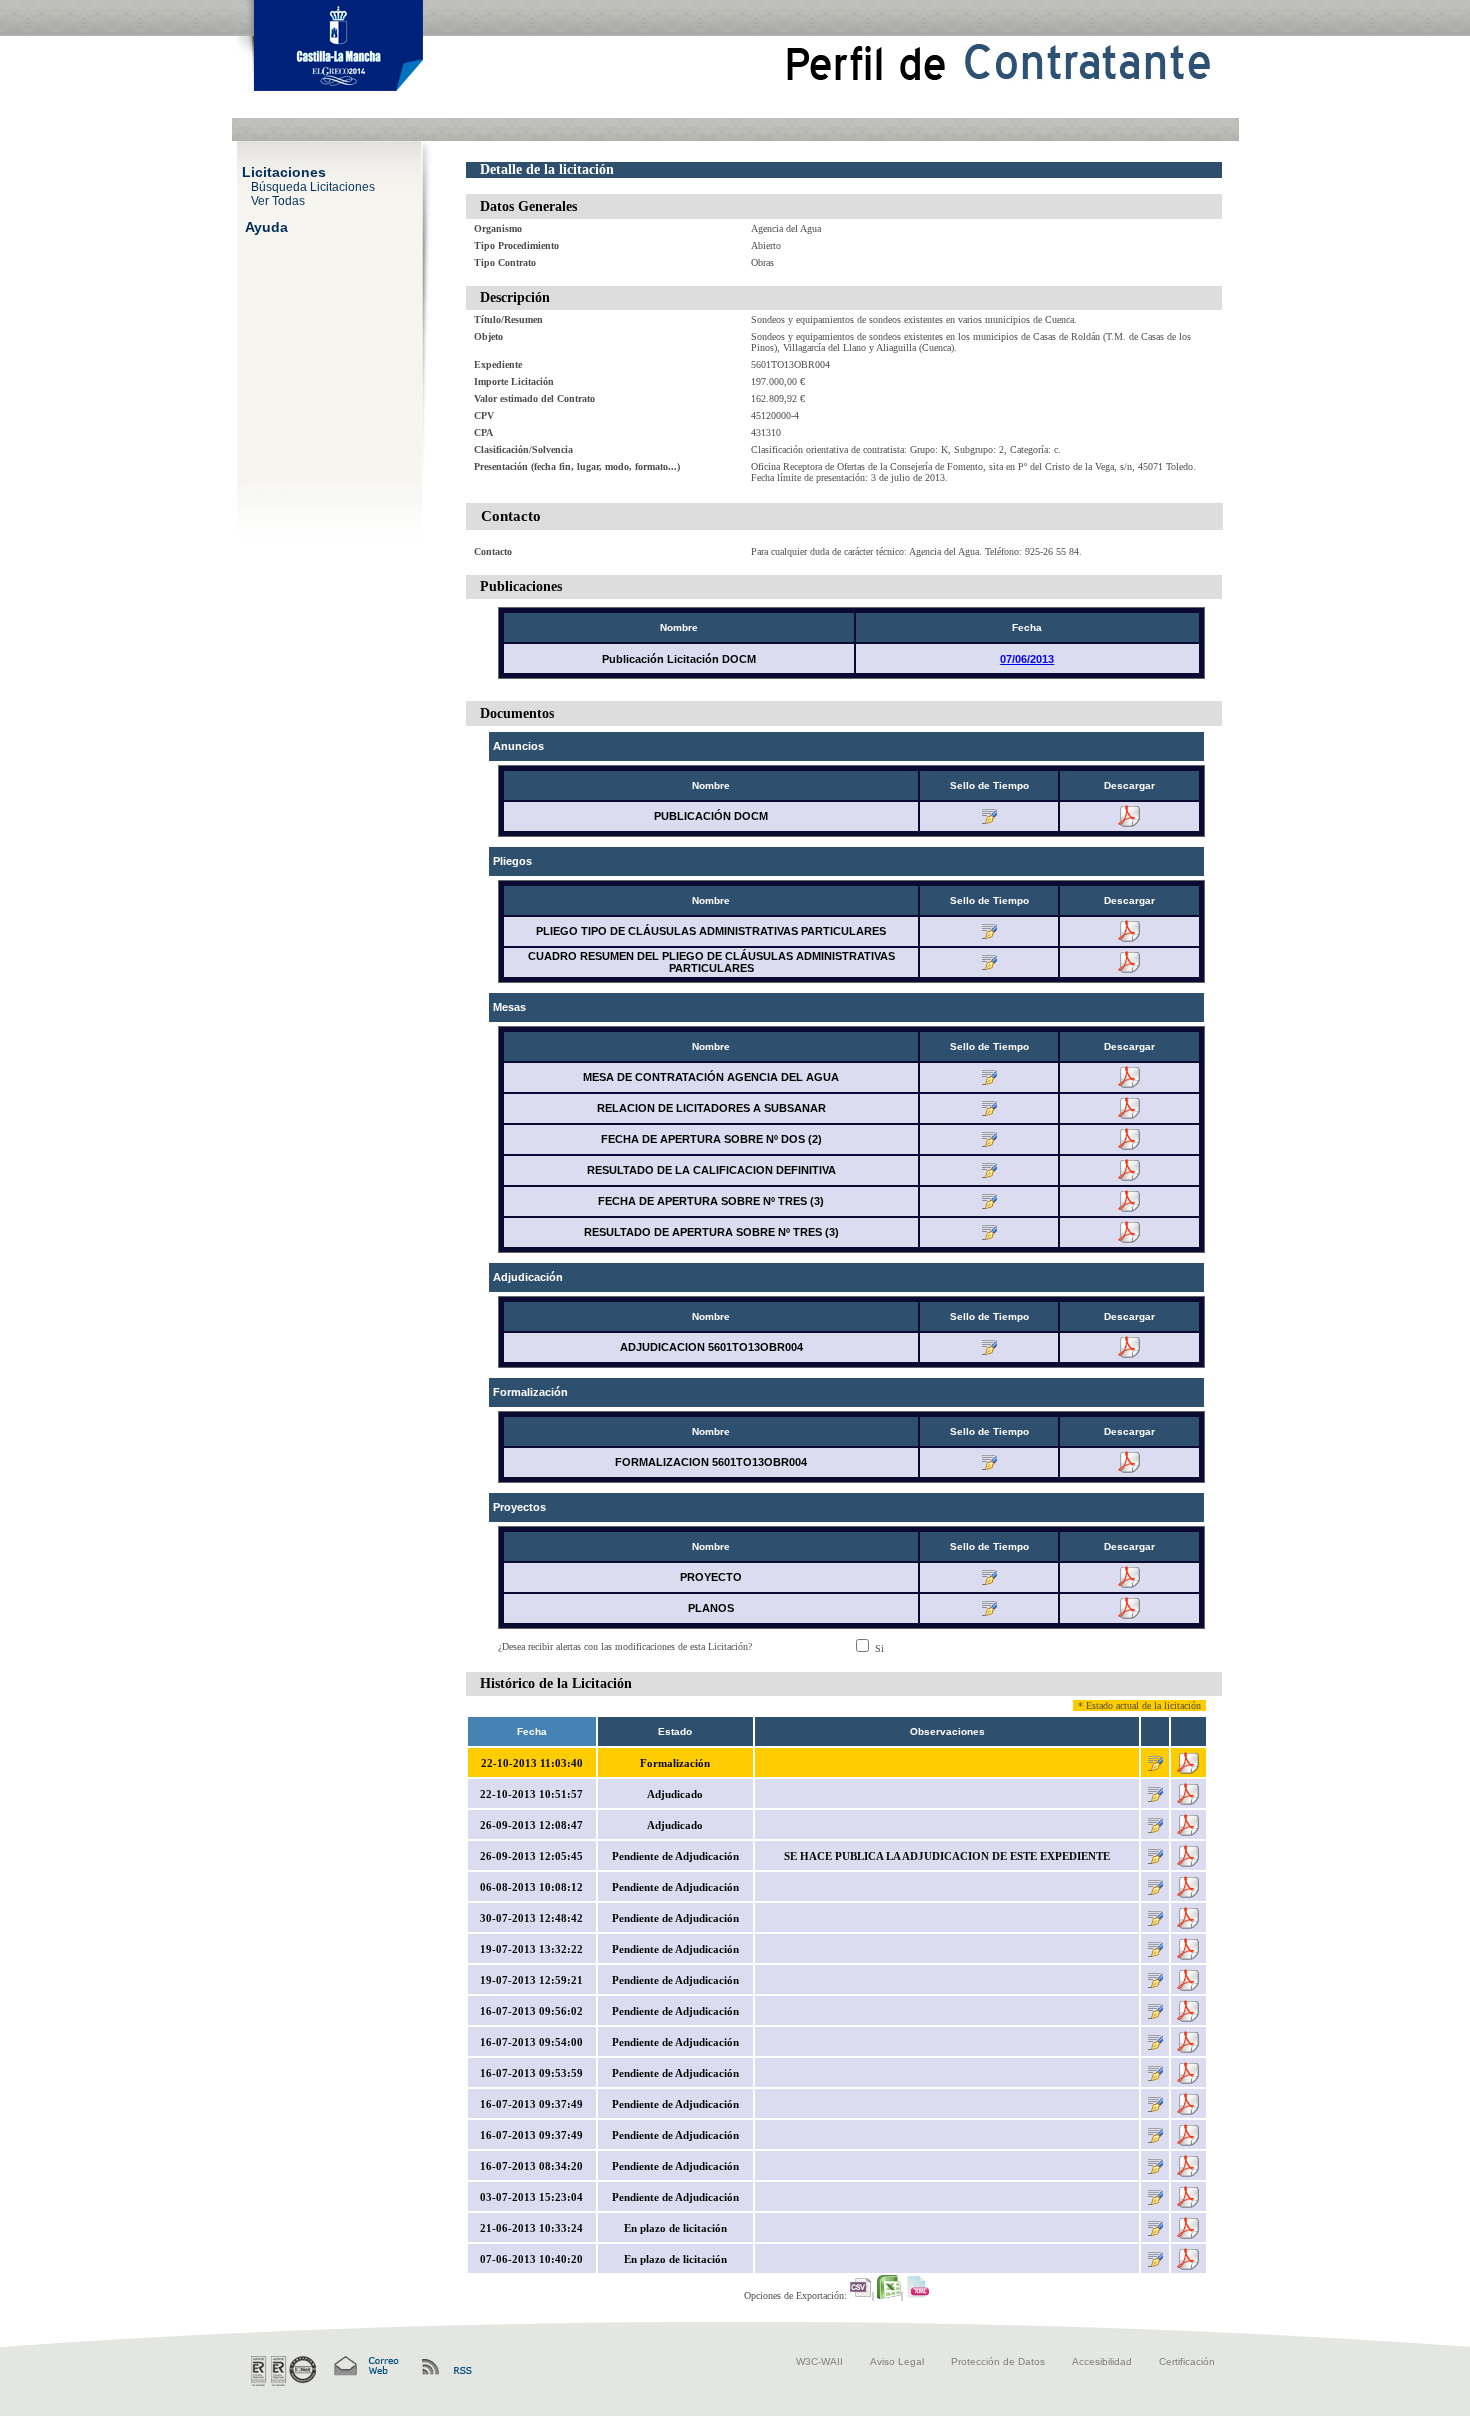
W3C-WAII (819, 2361)
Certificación (1187, 2361)
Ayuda (266, 226)
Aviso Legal (897, 2361)
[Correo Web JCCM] (365, 2366)
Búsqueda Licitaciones (313, 186)
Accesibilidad (1102, 2361)
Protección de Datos (998, 2361)
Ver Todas (278, 200)
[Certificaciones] (283, 2371)
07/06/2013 (1027, 659)
